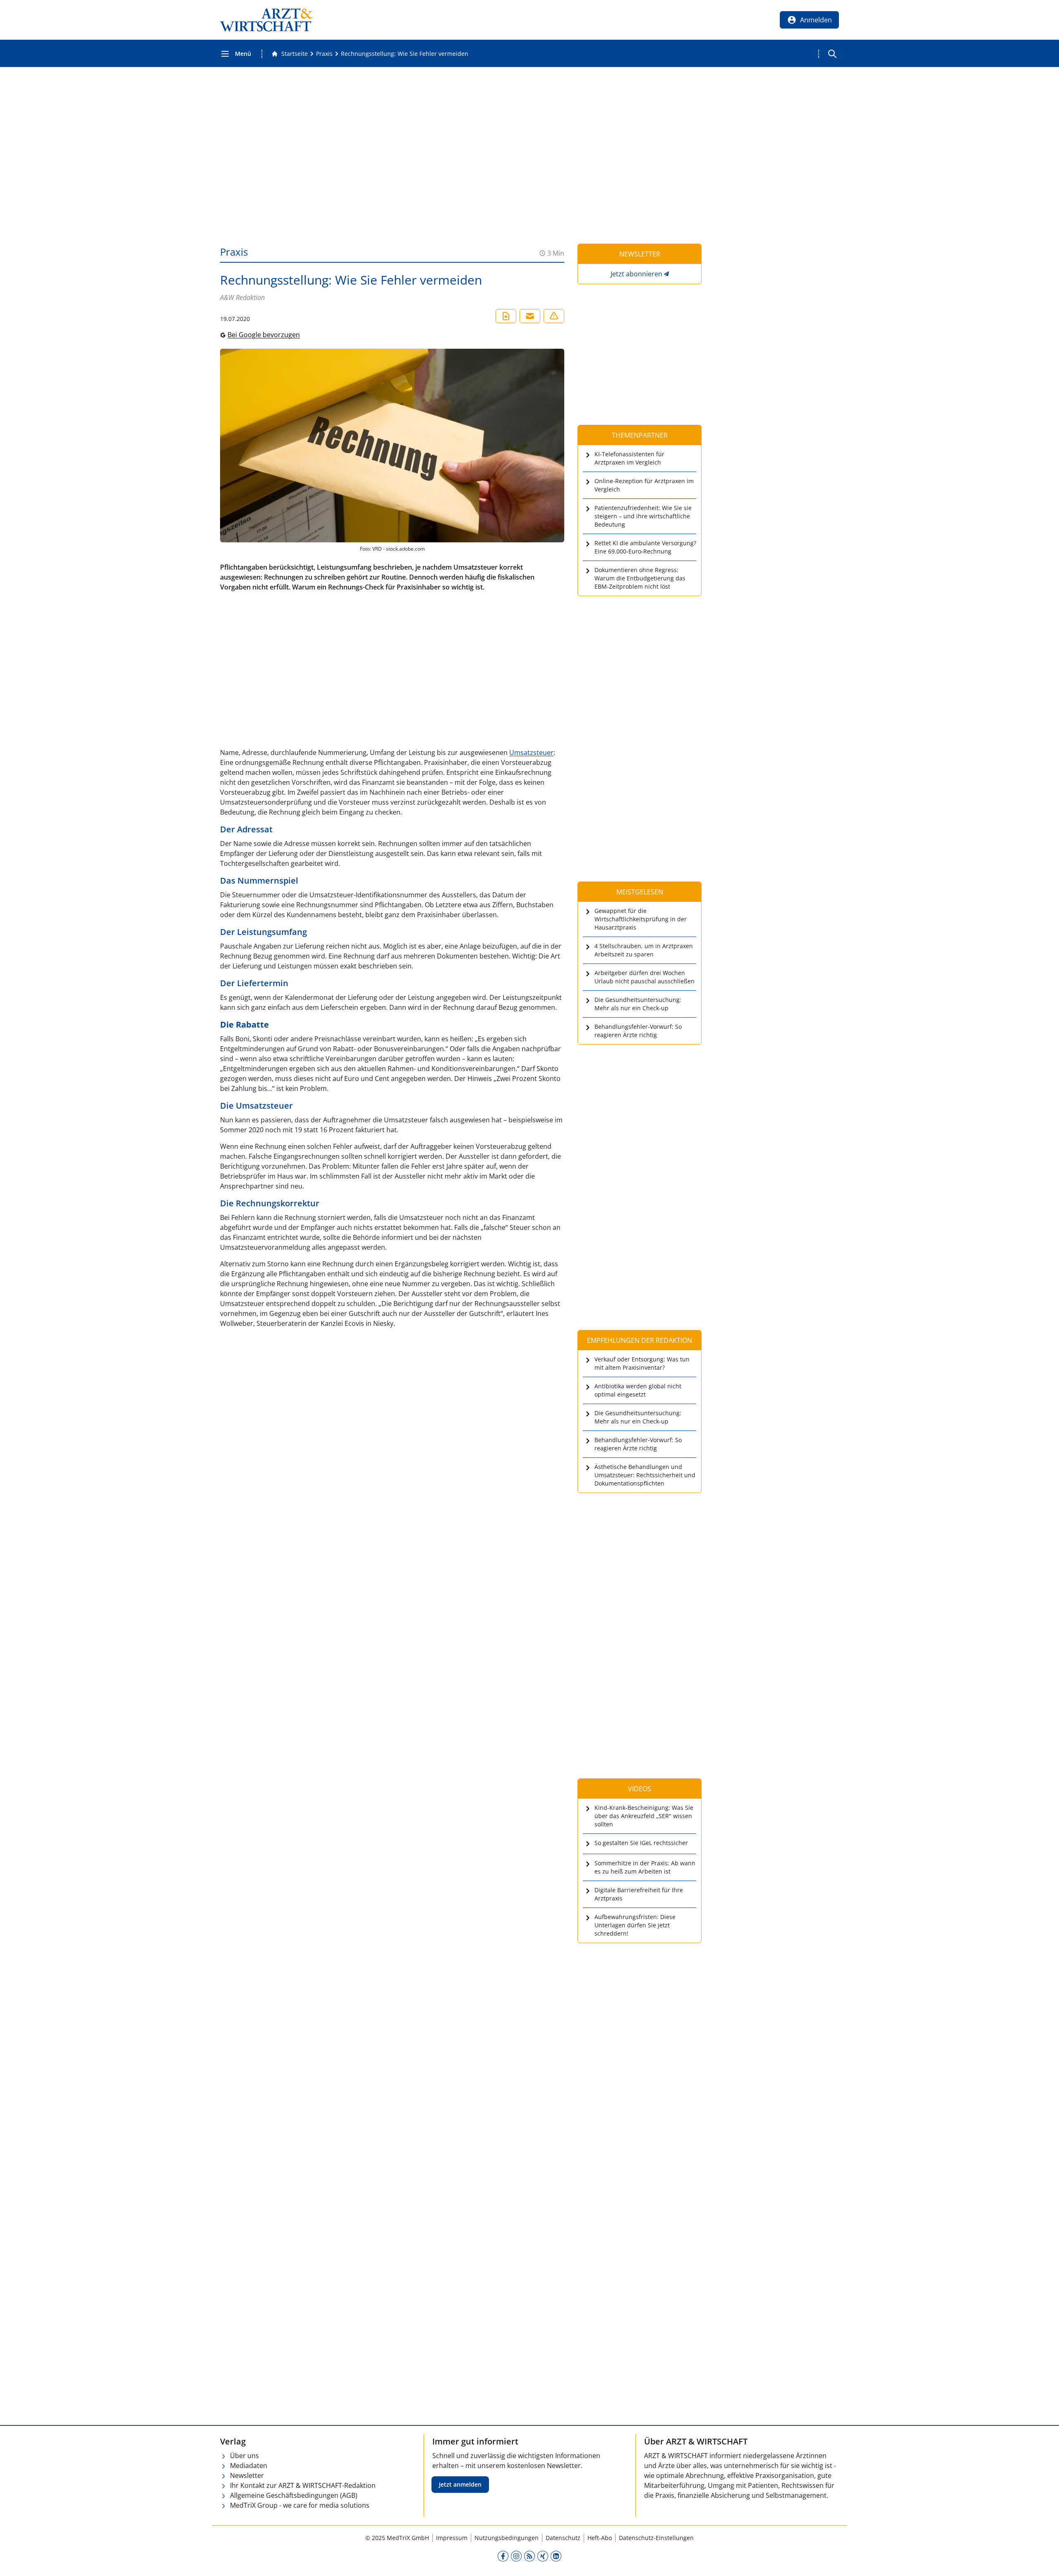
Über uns (244, 2456)
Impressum (452, 2538)
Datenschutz (563, 2538)
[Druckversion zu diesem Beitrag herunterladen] (506, 316)
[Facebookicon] (503, 2556)
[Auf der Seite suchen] (832, 54)
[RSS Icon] (529, 2556)
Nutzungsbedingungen (507, 2538)
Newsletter (247, 2475)
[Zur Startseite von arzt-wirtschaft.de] (266, 20)
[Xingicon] (543, 2556)
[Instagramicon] (516, 2556)
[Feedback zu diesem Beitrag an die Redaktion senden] (554, 316)
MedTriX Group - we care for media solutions (300, 2505)
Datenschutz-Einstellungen (656, 2538)
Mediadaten (249, 2466)
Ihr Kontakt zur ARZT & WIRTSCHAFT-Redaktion (303, 2485)
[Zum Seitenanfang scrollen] (1044, 2561)
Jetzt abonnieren (636, 274)
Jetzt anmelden (460, 2484)
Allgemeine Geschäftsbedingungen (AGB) (294, 2495)
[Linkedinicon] (556, 2556)
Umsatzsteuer (531, 752)
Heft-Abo (600, 2538)
